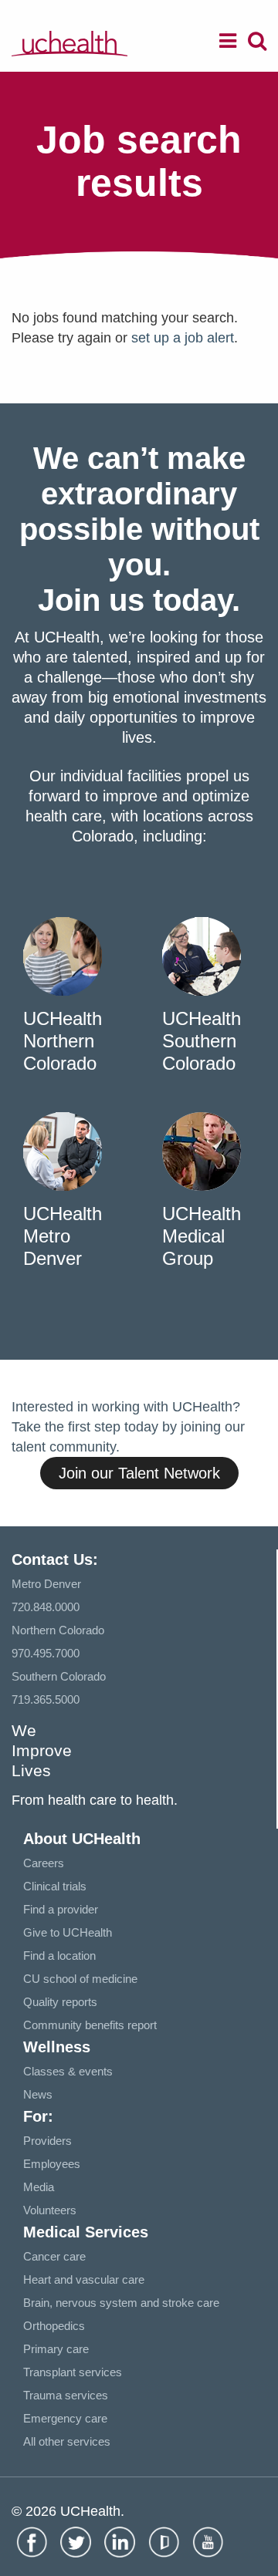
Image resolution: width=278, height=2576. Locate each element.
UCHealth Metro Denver (63, 1236)
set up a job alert (183, 338)
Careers (44, 1863)
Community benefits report (90, 2025)
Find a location (59, 1956)
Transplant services (73, 2372)
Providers (47, 2141)
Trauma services (66, 2395)
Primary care (56, 2349)
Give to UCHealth (68, 1932)
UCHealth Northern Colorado (63, 1041)
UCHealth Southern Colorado (202, 1041)
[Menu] (228, 43)
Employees (52, 2164)
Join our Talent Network (139, 1473)
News (38, 2094)
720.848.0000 (46, 1607)
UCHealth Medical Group (202, 1236)
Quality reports (60, 2002)
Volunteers (50, 2210)
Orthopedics (54, 2326)
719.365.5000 (46, 1699)
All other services (67, 2441)
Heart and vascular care (84, 2279)
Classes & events (68, 2071)
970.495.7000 (46, 1653)
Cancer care (54, 2256)
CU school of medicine (80, 1979)
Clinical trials (55, 1886)
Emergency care (65, 2418)
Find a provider (61, 1909)
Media (39, 2187)
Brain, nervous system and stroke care (121, 2303)
